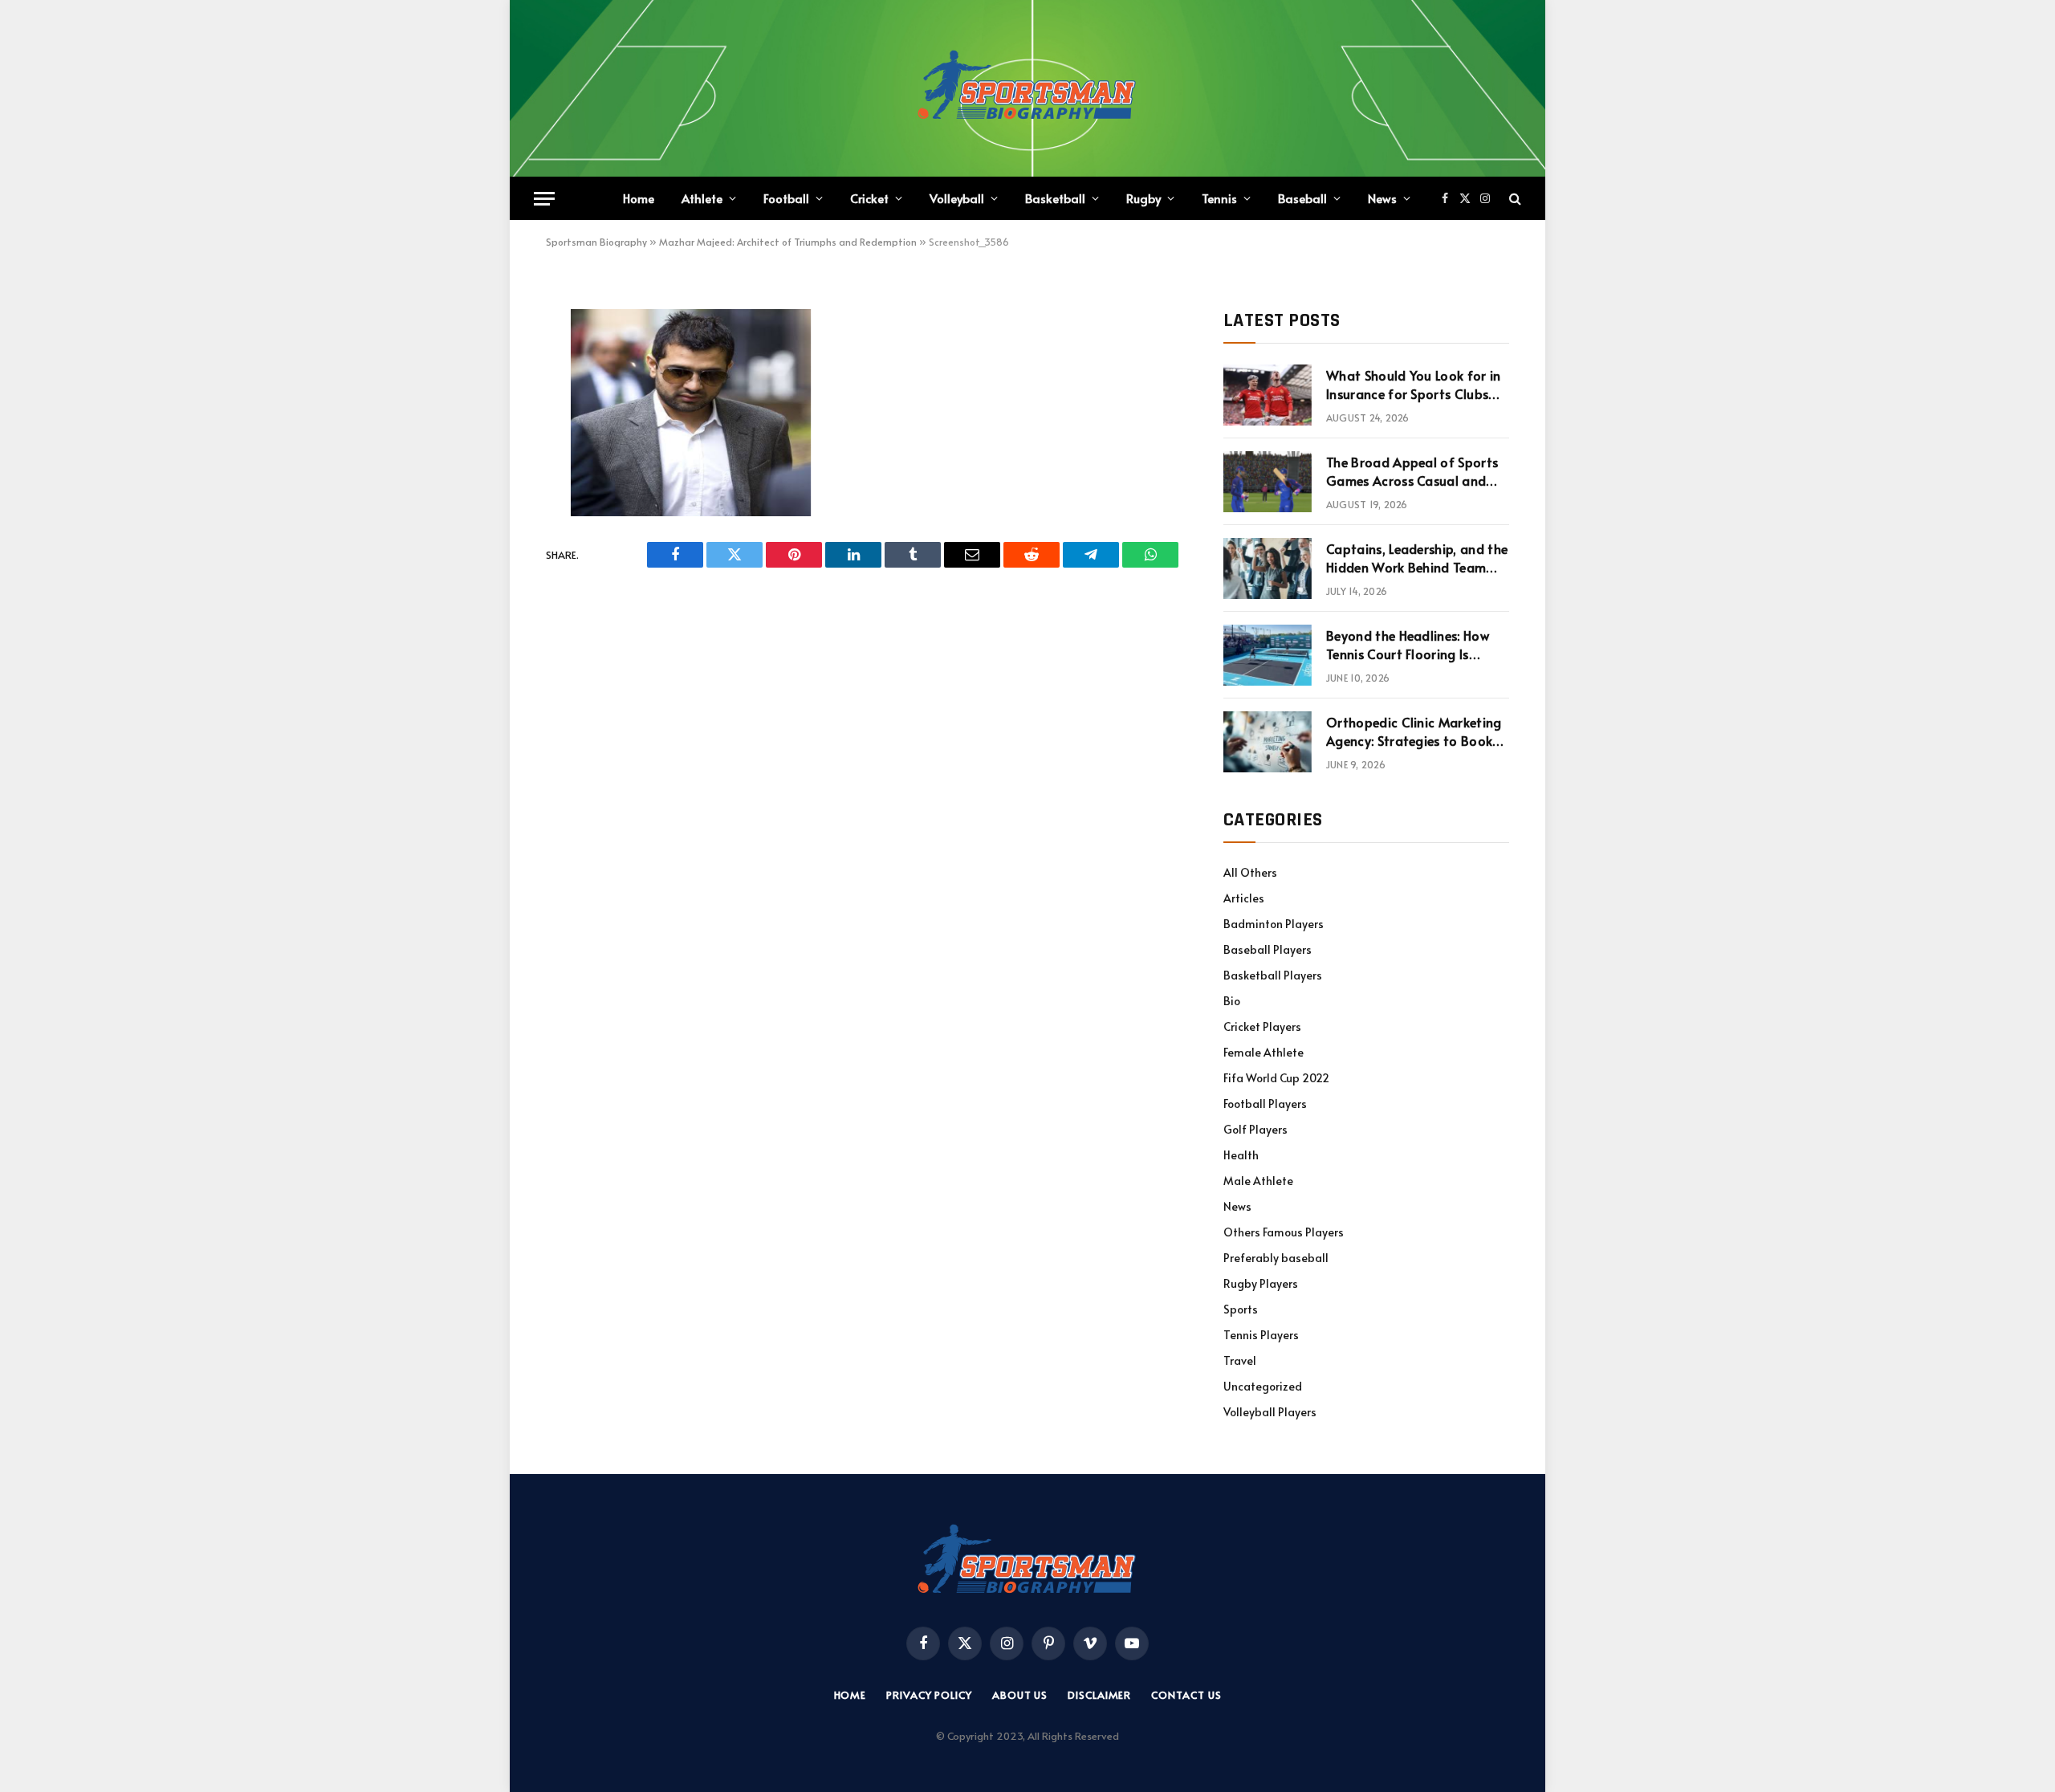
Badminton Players (1274, 924)
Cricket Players (1262, 1026)
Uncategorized (1263, 1386)
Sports (1241, 1309)
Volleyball (957, 198)
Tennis (1219, 198)
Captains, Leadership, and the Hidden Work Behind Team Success (1417, 558)
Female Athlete (1264, 1052)
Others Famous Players (1284, 1232)
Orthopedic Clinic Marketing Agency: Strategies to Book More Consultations (1414, 731)
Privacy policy (929, 1695)
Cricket (869, 198)
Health (1241, 1155)
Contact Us (1186, 1695)
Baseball (1302, 198)
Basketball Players (1273, 975)
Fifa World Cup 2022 (1276, 1078)
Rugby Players (1261, 1283)
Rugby (1143, 198)
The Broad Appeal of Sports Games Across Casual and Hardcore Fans (1412, 471)
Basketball (1055, 198)
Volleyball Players (1270, 1412)
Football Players (1265, 1104)
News (1382, 198)
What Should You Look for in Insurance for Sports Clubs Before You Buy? (1414, 385)
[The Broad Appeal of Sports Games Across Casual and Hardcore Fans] (1268, 482)
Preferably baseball (1276, 1258)
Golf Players (1255, 1129)
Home (639, 198)
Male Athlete (1258, 1181)
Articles (1244, 898)
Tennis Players (1261, 1335)
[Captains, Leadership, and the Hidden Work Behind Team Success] (1268, 568)
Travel (1240, 1360)
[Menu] (544, 199)
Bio (1232, 1001)
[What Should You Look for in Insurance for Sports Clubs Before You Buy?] (1268, 395)
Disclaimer (1099, 1695)
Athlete (702, 198)
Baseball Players (1268, 949)
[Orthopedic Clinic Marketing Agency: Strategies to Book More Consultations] (1268, 742)
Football (786, 198)
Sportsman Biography (596, 242)
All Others (1250, 872)
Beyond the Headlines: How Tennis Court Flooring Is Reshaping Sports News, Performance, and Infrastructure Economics (1408, 645)
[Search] (1514, 199)
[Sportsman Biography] (1027, 88)
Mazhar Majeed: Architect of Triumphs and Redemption (788, 242)
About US (1020, 1695)
